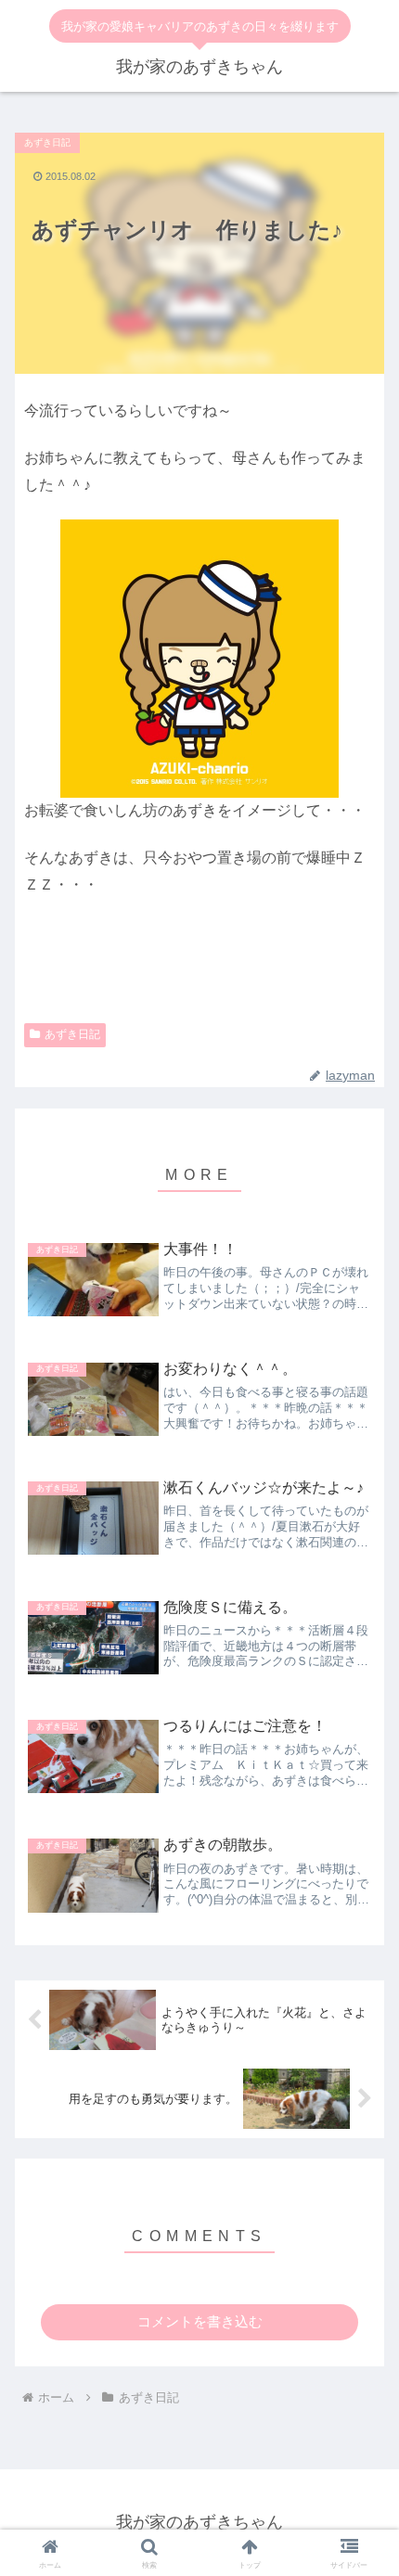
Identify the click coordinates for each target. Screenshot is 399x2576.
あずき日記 (72, 1034)
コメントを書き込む (200, 2321)
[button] (360, 2169)
